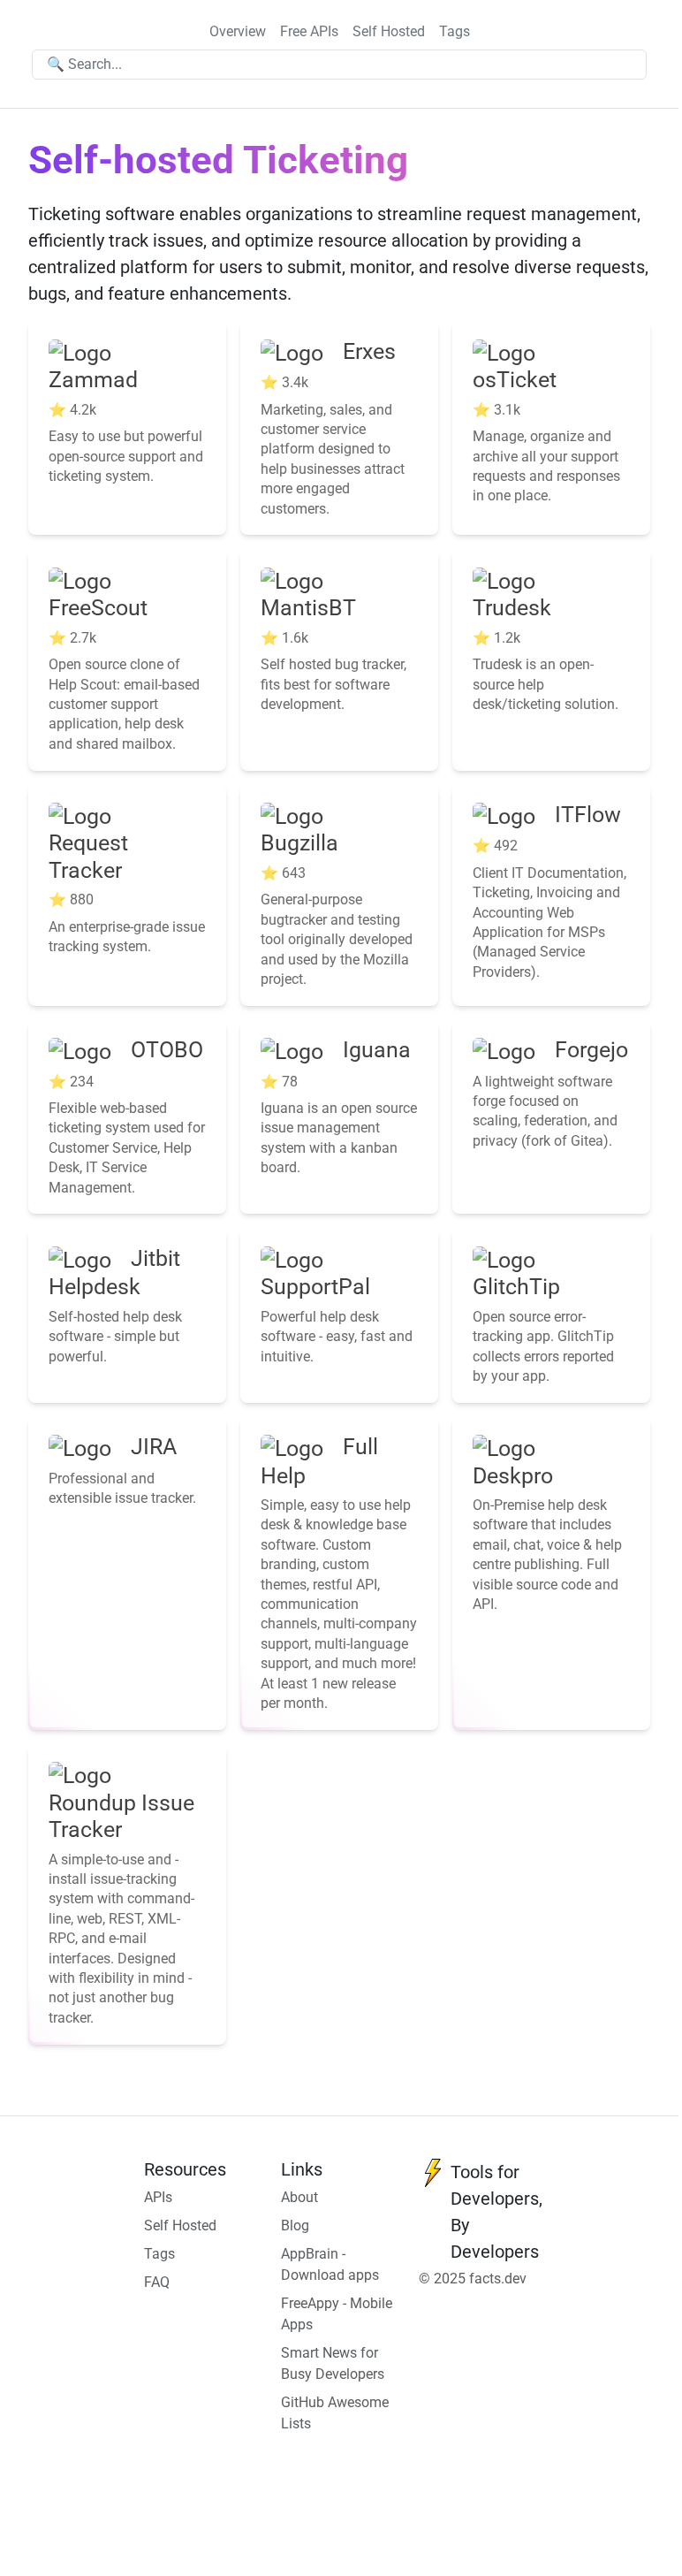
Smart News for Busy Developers (333, 2363)
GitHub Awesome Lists (335, 2413)
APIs (158, 2197)
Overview (238, 31)
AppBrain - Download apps (330, 2264)
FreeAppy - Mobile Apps (337, 2314)
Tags (455, 31)
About (299, 2197)
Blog (295, 2225)
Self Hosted (389, 31)
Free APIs (309, 31)
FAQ (157, 2282)
